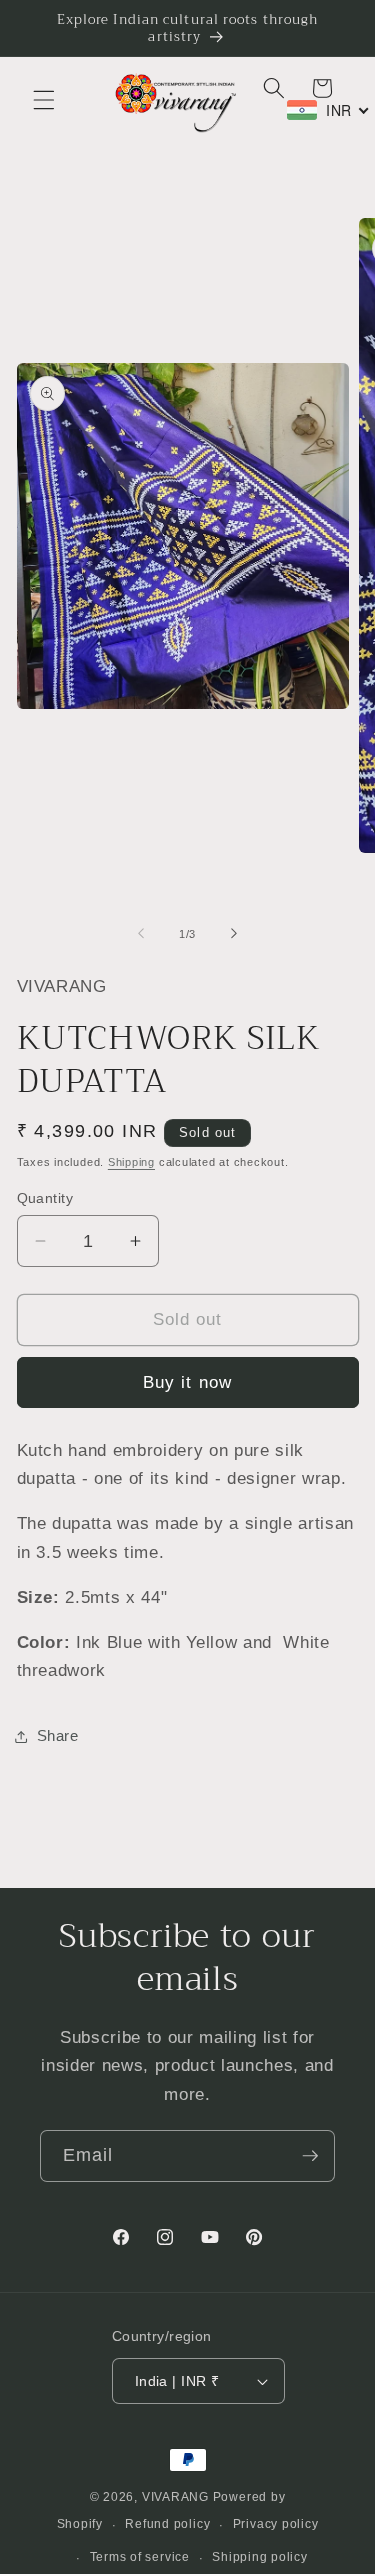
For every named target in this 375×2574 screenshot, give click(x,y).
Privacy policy (276, 2524)
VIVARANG (175, 2497)
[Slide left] (141, 934)
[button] (44, 100)
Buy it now (187, 1382)
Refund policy (167, 2524)
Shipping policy (260, 2557)
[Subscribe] (310, 2156)
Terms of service (140, 2557)
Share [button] (58, 1735)
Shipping (131, 1162)
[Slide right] (234, 934)
